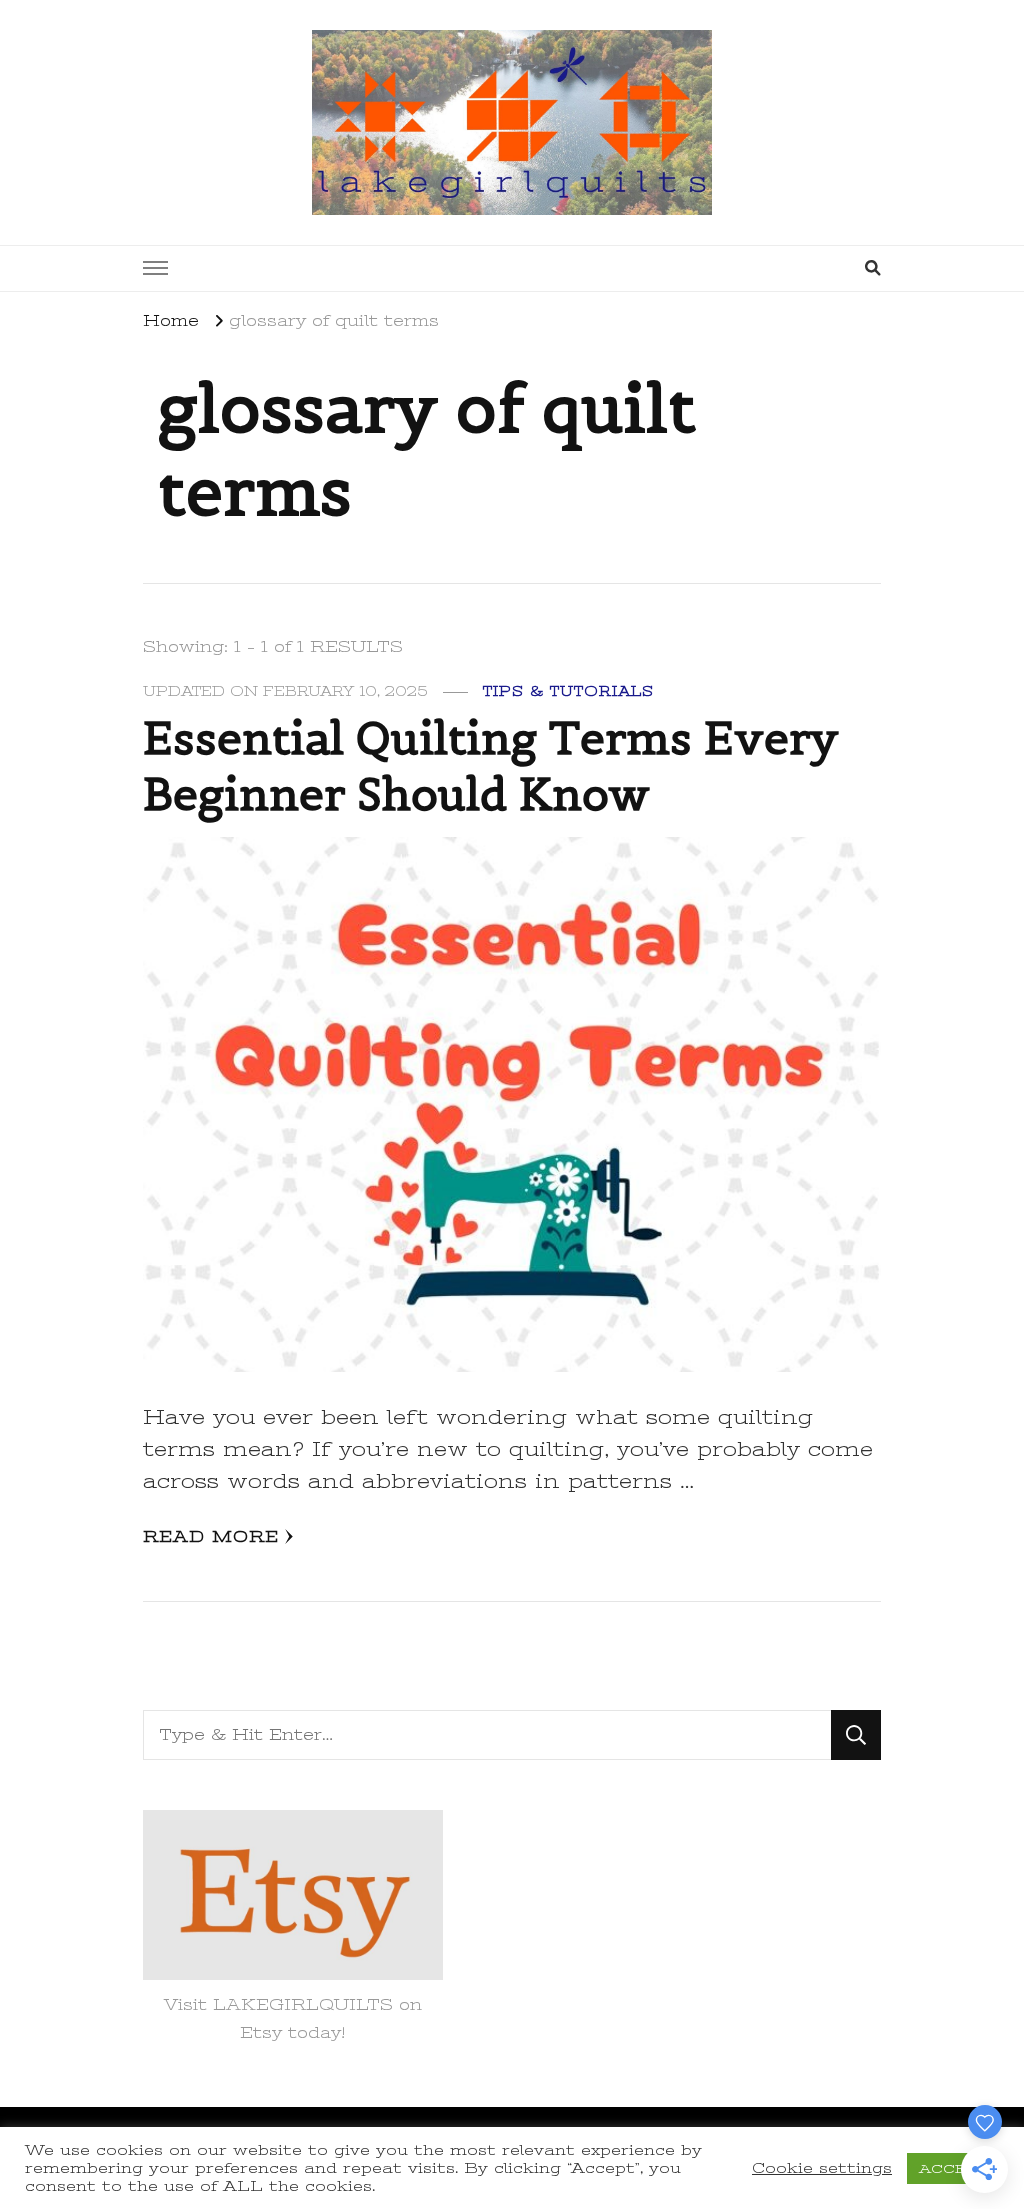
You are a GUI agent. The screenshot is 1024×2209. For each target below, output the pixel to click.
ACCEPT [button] (953, 2168)
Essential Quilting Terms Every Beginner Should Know (491, 766)
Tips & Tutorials (568, 691)
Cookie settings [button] (822, 2168)
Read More (211, 1537)
